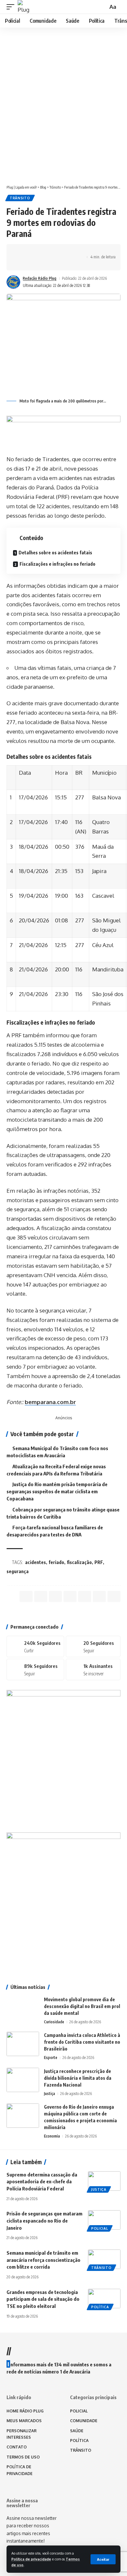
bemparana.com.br (50, 1402)
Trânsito (20, 198)
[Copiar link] (62, 252)
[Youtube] (93, 1670)
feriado (56, 1562)
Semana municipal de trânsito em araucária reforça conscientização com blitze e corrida (43, 2260)
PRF (99, 1562)
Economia (52, 2136)
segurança (18, 1571)
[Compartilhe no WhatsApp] (42, 252)
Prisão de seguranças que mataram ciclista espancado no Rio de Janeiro (44, 2221)
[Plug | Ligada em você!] (24, 7)
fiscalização (79, 1562)
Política (100, 2307)
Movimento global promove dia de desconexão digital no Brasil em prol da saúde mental (82, 2006)
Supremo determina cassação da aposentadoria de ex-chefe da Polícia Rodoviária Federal (42, 2182)
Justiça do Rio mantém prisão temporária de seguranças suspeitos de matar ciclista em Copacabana (57, 1491)
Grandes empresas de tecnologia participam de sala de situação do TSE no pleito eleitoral (43, 2299)
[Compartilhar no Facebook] (22, 252)
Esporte (51, 2058)
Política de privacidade (31, 2559)
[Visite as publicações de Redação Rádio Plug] (13, 282)
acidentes (35, 1562)
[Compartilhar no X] (32, 252)
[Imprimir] (72, 252)
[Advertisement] (63, 113)
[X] (93, 1646)
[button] (103, 2559)
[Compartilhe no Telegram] (52, 252)
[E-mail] (85, 1596)
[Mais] (22, 263)
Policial (100, 2228)
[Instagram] (35, 1670)
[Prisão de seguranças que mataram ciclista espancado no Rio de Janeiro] (104, 2220)
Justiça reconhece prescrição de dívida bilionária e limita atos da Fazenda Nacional (78, 2078)
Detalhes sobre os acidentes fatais (55, 553)
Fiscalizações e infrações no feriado (57, 564)
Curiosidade (54, 2022)
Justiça (49, 2094)
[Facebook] (35, 1646)
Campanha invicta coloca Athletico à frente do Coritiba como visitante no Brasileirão (82, 2042)
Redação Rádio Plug (40, 278)
